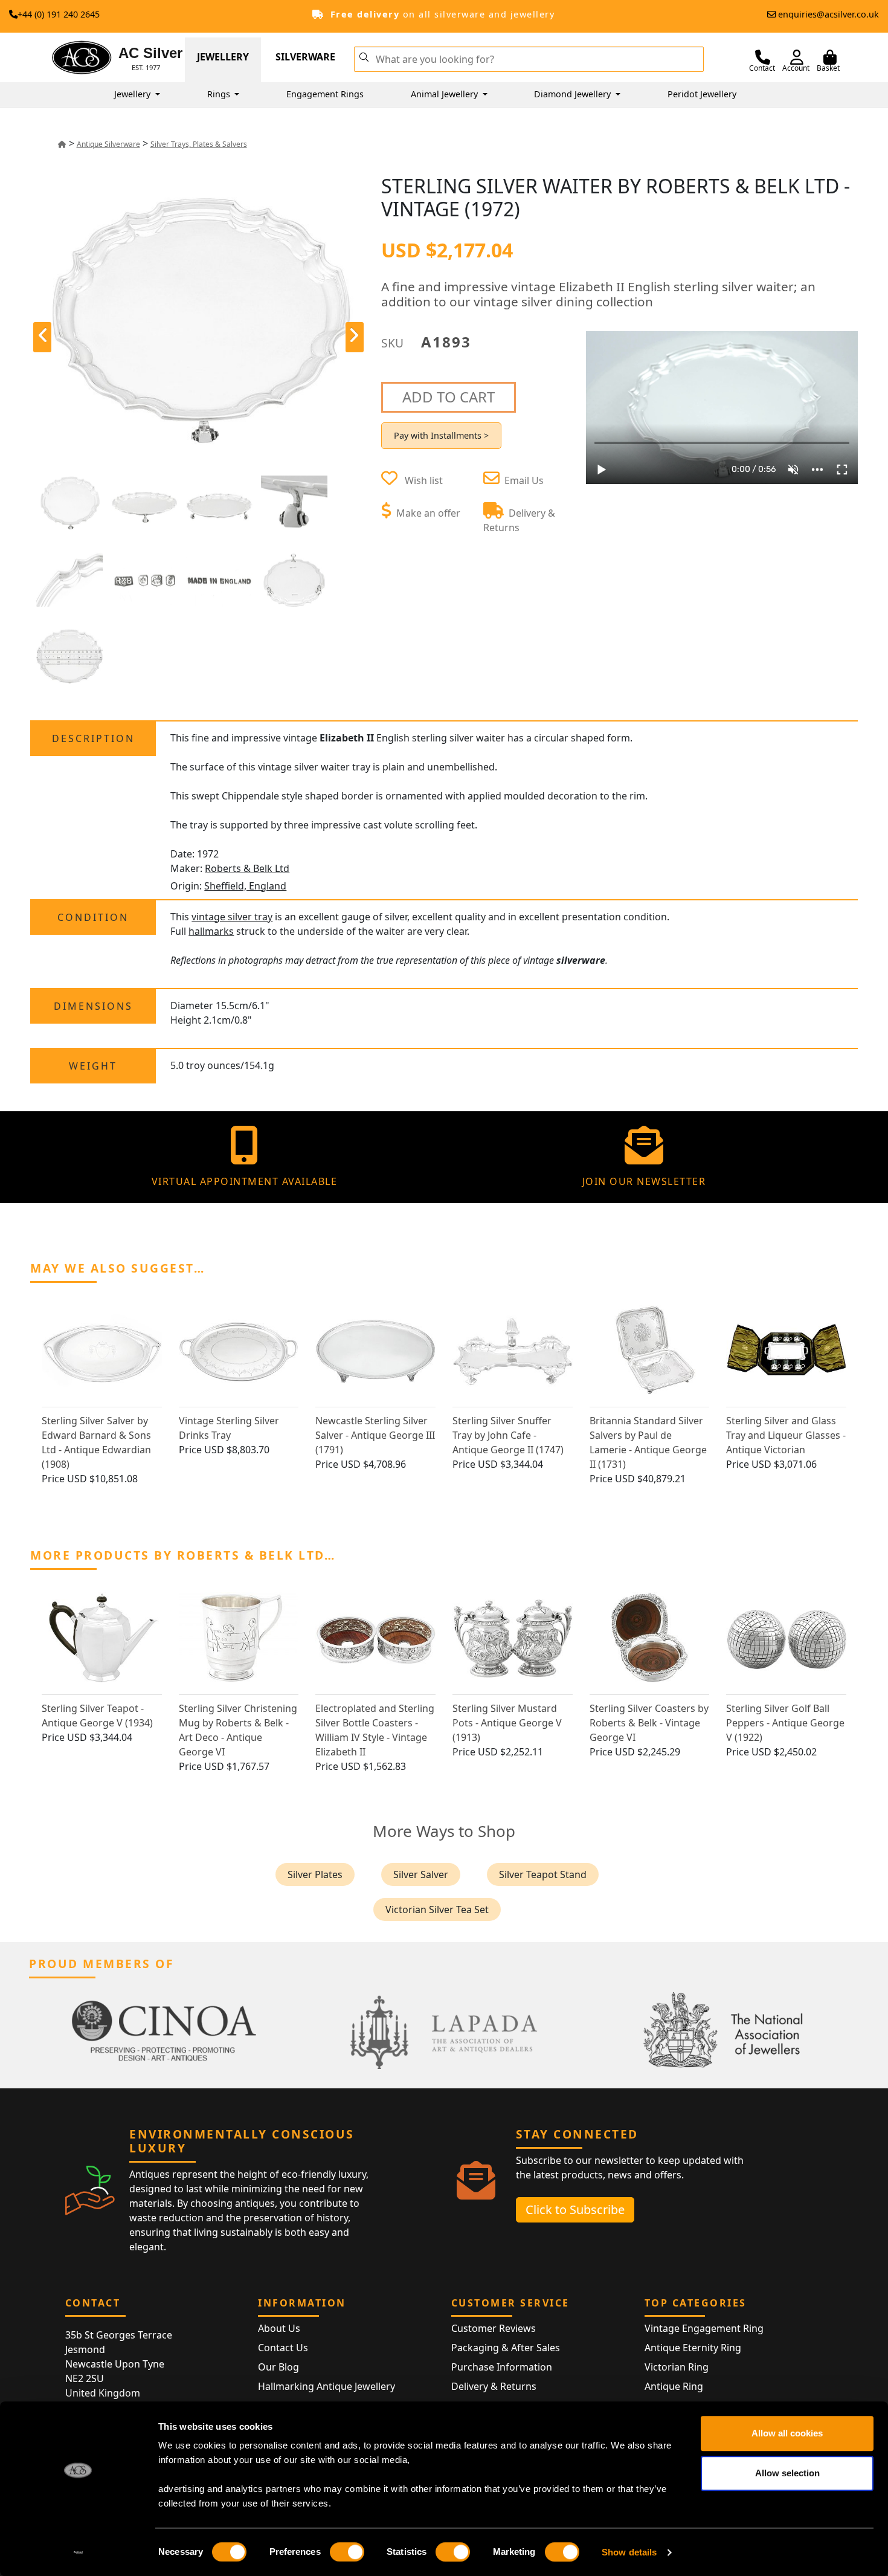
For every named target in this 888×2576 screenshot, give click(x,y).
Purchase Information (502, 2367)
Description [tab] (93, 738)
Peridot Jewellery (702, 94)
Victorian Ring (677, 2367)
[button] (364, 56)
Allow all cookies (787, 2433)
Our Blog (278, 2367)
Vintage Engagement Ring (704, 2328)
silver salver (421, 1874)
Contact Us (283, 2348)
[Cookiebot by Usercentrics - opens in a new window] (78, 2552)
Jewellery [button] (134, 94)
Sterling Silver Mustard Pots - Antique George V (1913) (507, 1723)
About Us (279, 2328)
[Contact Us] (763, 57)
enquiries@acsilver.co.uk (828, 14)
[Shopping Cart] (830, 57)
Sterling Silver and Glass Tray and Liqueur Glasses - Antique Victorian (786, 1435)
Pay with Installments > (441, 435)
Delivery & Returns (494, 2386)
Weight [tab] (93, 1066)
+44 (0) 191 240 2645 (59, 14)
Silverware (305, 57)
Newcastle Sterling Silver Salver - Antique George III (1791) (375, 1435)
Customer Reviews (494, 2328)
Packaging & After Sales (506, 2348)
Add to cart (449, 397)
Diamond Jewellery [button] (574, 94)
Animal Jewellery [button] (446, 94)
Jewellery (223, 57)
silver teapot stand (543, 1874)
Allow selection (787, 2473)
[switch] (347, 2552)
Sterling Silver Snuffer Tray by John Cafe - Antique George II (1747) (508, 1435)
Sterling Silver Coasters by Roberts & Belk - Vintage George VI (649, 1723)
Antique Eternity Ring (693, 2348)
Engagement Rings (325, 94)
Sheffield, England (245, 886)
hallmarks (211, 931)
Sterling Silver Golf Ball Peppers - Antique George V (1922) (785, 1723)
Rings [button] (220, 94)
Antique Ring (674, 2386)
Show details (629, 2552)
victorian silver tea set (437, 1909)
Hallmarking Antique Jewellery (327, 2386)
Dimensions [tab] (93, 1006)
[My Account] (797, 57)
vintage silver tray (232, 917)
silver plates (315, 1874)
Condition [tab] (93, 917)
